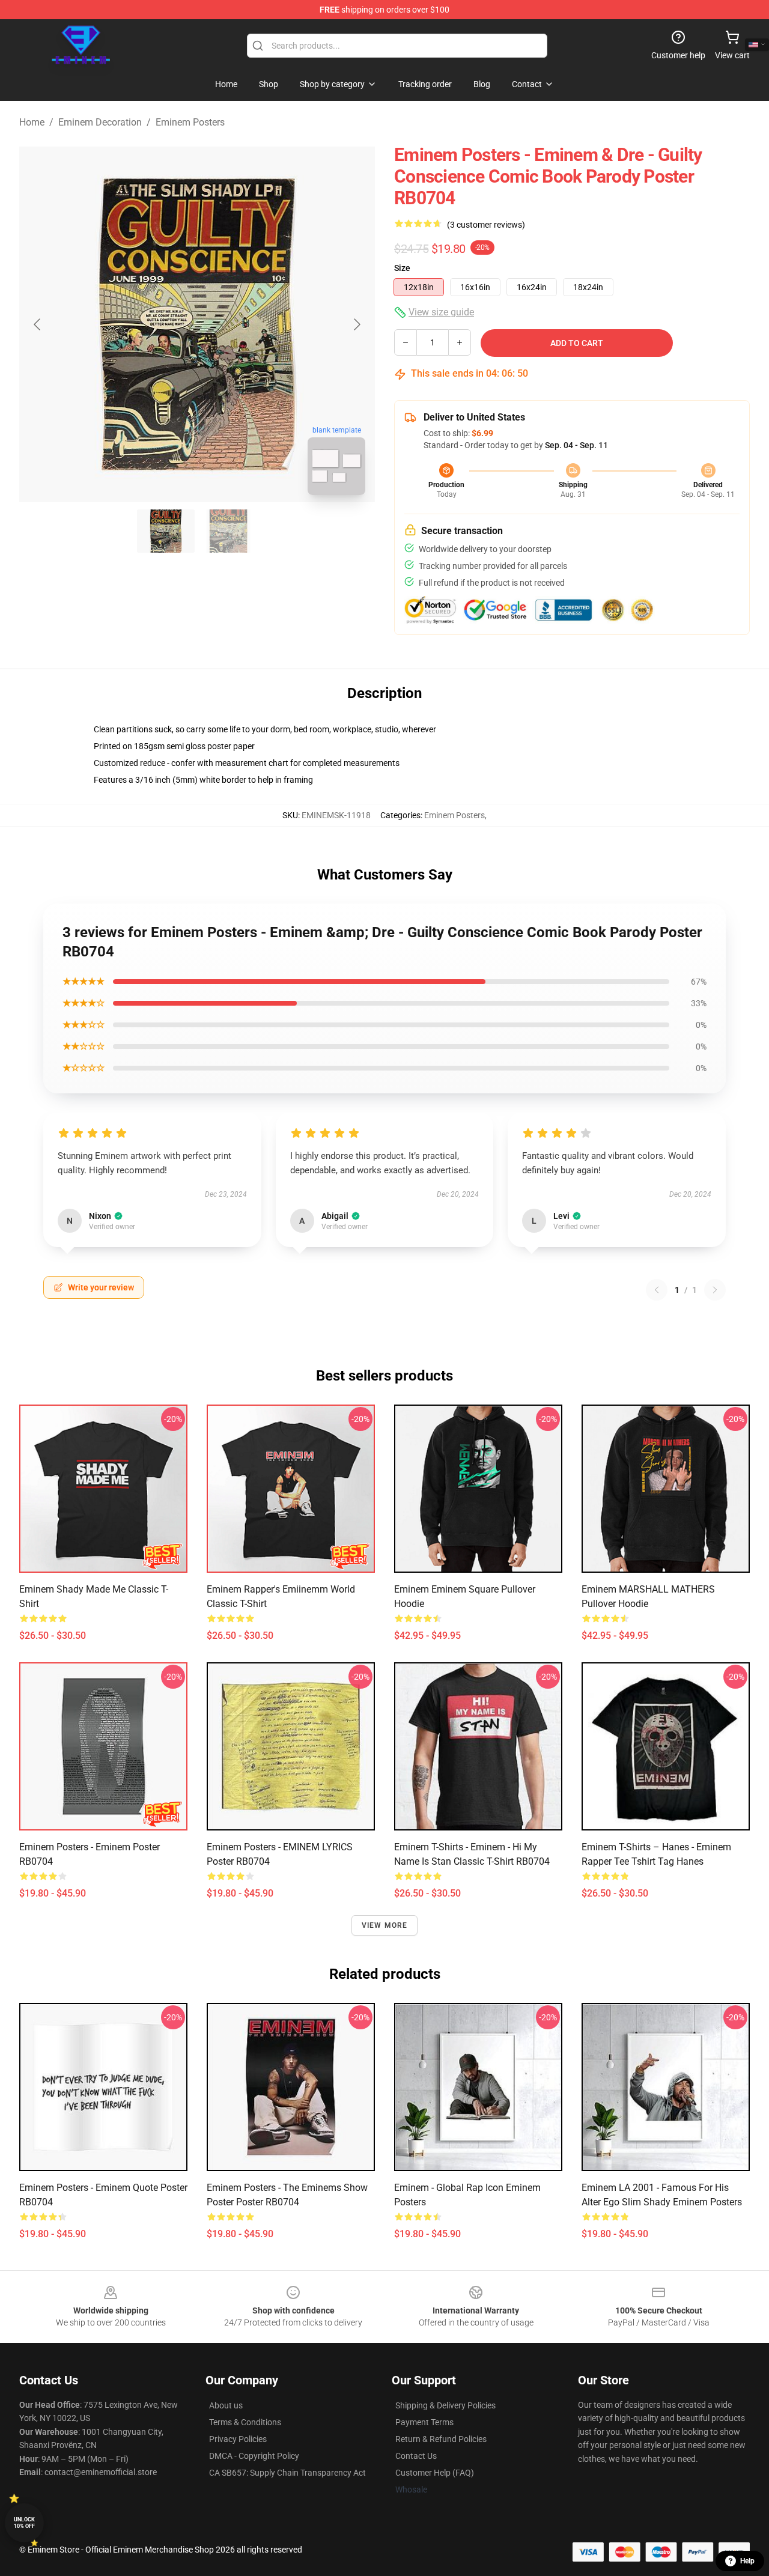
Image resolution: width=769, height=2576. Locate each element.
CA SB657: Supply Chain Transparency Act (287, 2473)
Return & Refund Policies (441, 2439)
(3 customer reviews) (486, 225)
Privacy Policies (238, 2439)
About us (226, 2405)
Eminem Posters (190, 122)
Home (32, 122)
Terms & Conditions (245, 2422)
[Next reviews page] (715, 1290)
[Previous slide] (38, 324)
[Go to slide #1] (166, 531)
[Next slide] (356, 324)
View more (385, 1925)
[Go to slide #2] (228, 531)
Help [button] (747, 2561)
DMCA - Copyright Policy (254, 2456)
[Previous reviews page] (657, 1290)
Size (402, 268)
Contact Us (416, 2456)
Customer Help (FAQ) (435, 2473)
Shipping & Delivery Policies (445, 2405)
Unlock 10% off (24, 2523)
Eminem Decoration (100, 122)
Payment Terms (424, 2422)
